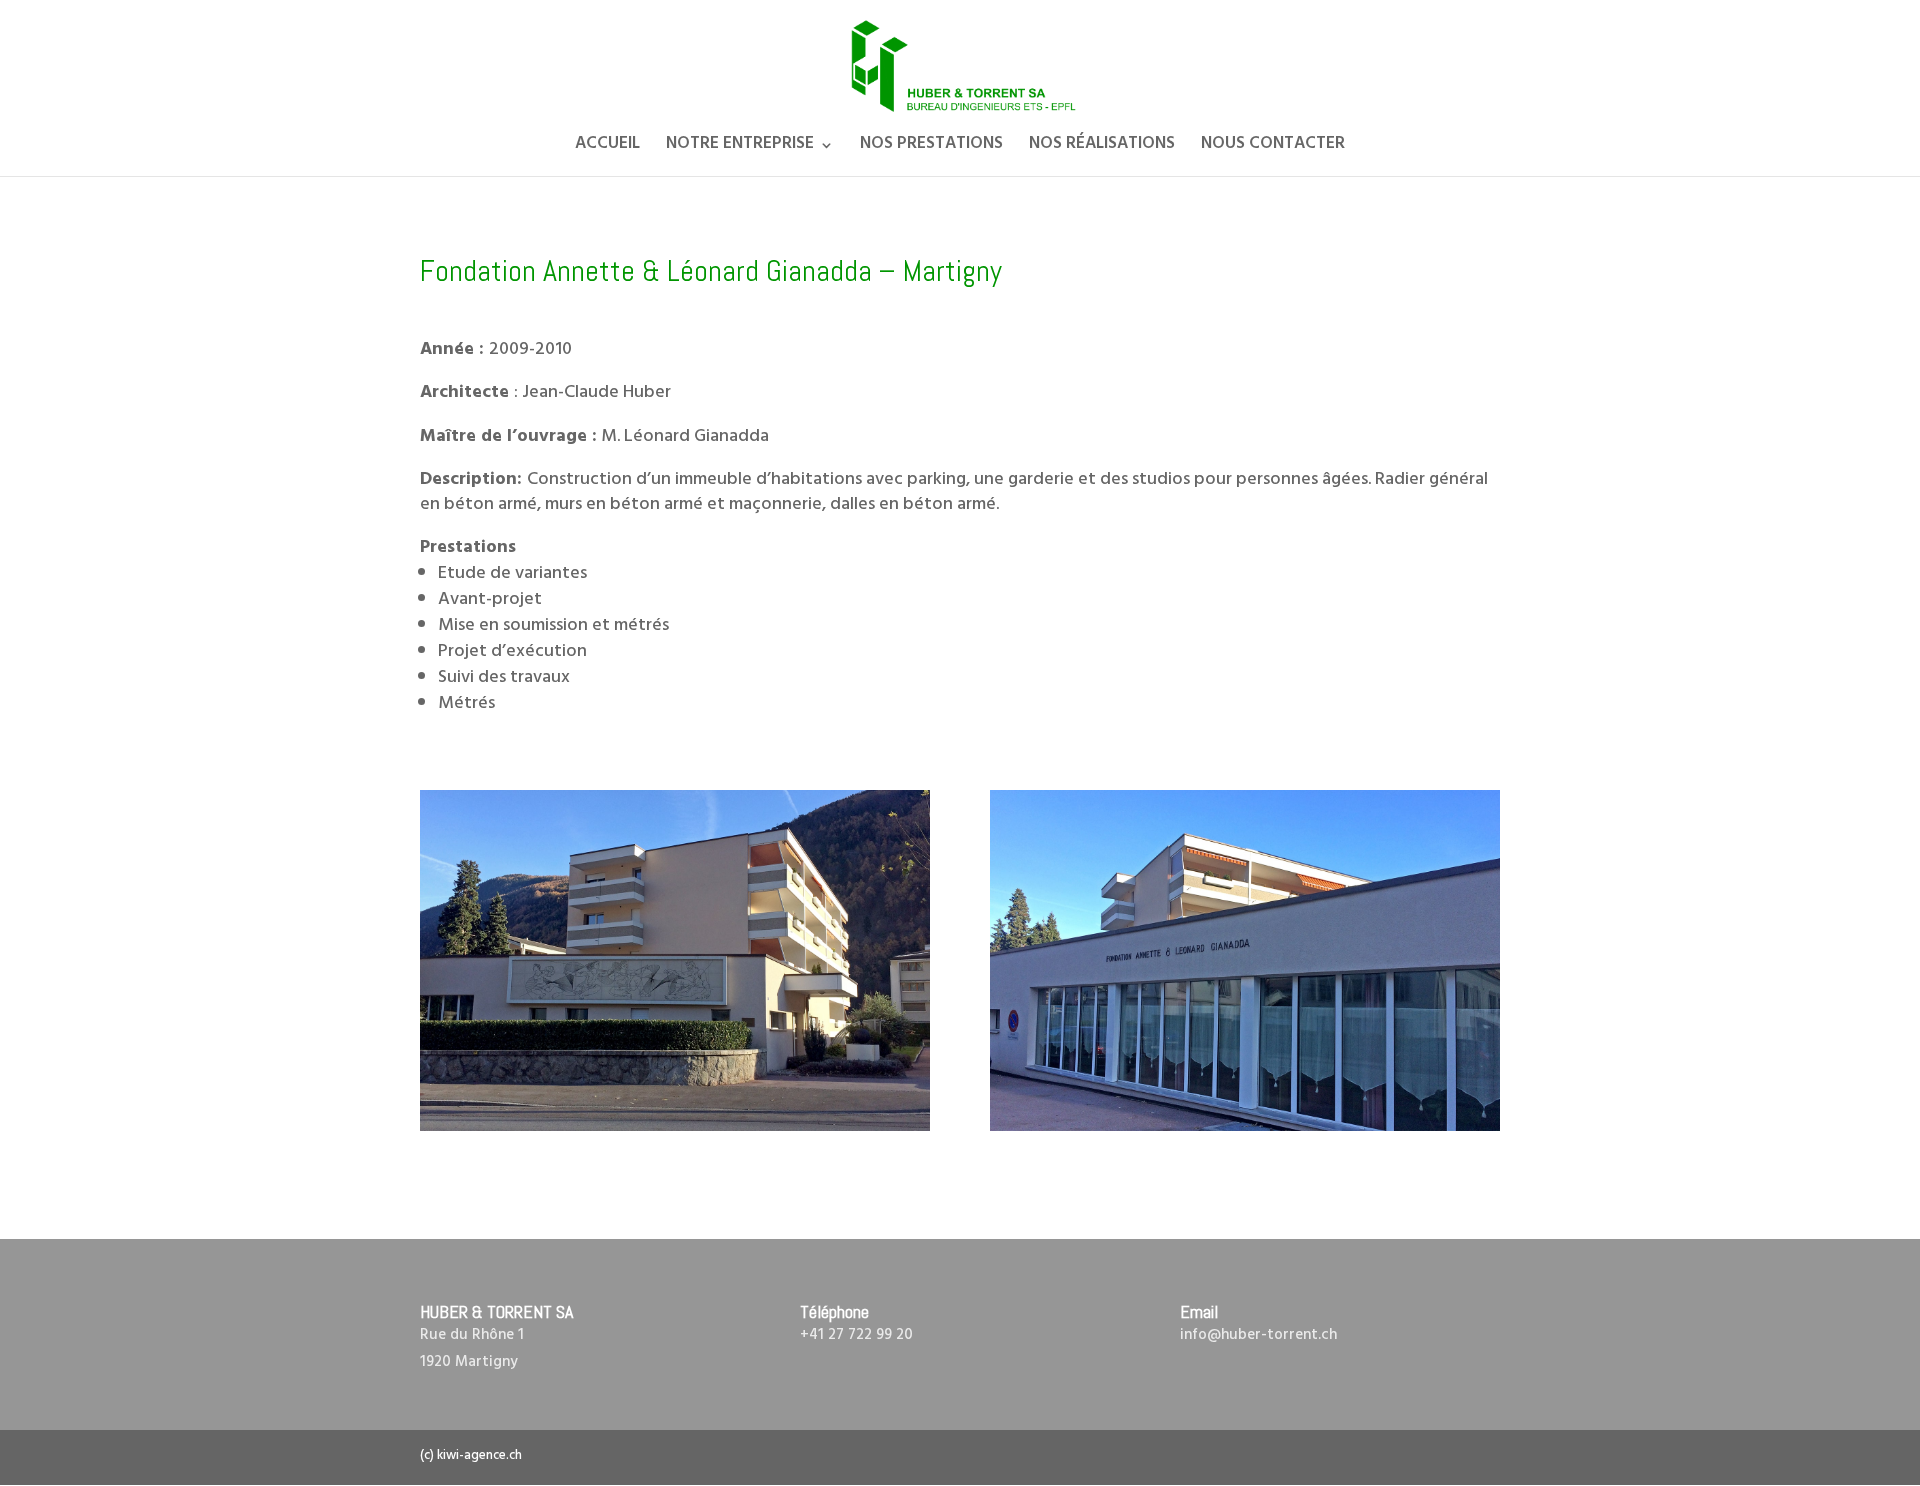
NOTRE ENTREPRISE (740, 149)
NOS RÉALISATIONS (1102, 149)
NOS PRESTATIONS (931, 149)
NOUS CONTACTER (1273, 149)
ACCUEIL (607, 149)
